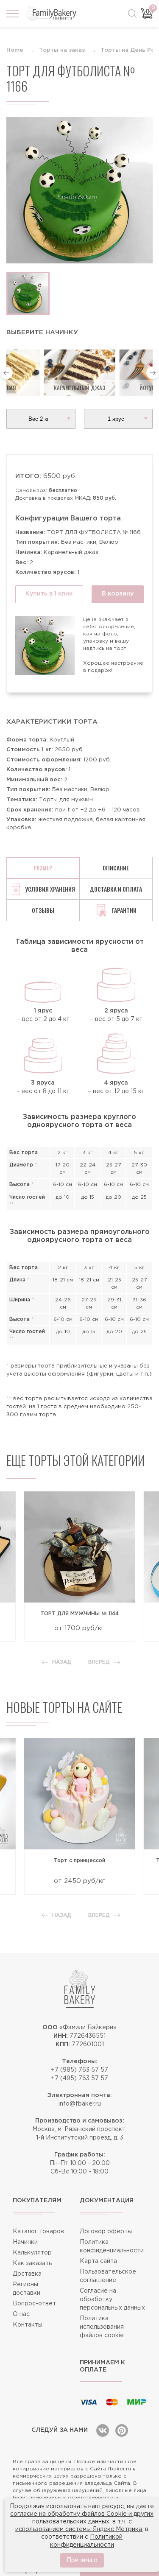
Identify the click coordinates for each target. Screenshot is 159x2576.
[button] (6, 373)
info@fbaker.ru (80, 2104)
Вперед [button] (99, 1662)
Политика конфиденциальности (112, 2246)
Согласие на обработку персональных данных (112, 2299)
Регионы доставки (26, 2289)
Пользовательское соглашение (108, 2276)
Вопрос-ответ (34, 2304)
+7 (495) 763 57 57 (79, 2078)
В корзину (118, 594)
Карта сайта (98, 2261)
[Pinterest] (122, 2431)
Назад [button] (62, 1662)
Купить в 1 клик (49, 594)
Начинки (25, 2242)
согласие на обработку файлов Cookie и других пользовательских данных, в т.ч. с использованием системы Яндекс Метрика (82, 2522)
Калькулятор (32, 2253)
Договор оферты (106, 2232)
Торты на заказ (62, 50)
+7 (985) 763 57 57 (79, 2070)
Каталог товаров (38, 2232)
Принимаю (82, 2560)
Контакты (28, 2325)
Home (15, 50)
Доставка (27, 2274)
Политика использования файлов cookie (102, 2327)
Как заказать (32, 2263)
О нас (21, 2314)
